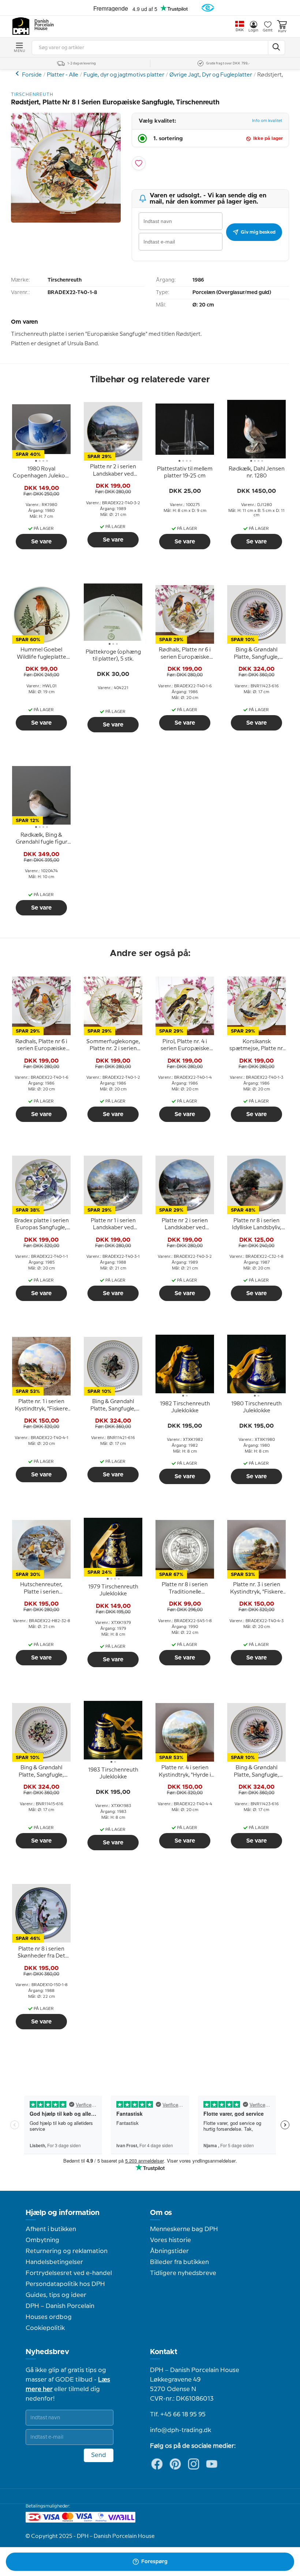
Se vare (41, 542)
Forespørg (154, 2562)
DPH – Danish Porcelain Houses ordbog (60, 2312)
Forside (32, 75)
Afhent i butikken (51, 2229)
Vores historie (170, 2240)
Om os (161, 2213)
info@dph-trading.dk (181, 2430)
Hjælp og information (63, 2213)
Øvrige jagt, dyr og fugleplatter (18, 73)
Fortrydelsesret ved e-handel (69, 2273)
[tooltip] (41, 473)
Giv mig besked (258, 232)
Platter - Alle (63, 75)
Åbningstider (169, 2251)
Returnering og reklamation (67, 2251)
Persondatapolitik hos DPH (65, 2284)
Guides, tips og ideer (56, 2295)
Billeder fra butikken (179, 2262)
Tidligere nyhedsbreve (183, 2273)
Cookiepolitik (45, 2328)
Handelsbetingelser (54, 2262)
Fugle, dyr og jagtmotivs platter (124, 75)
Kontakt (164, 2352)
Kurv (282, 31)
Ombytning (42, 2240)
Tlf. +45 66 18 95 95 (178, 2415)
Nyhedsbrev (47, 2352)
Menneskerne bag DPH (184, 2229)
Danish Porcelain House (42, 25)
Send (99, 2455)
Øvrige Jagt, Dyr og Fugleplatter (211, 75)
